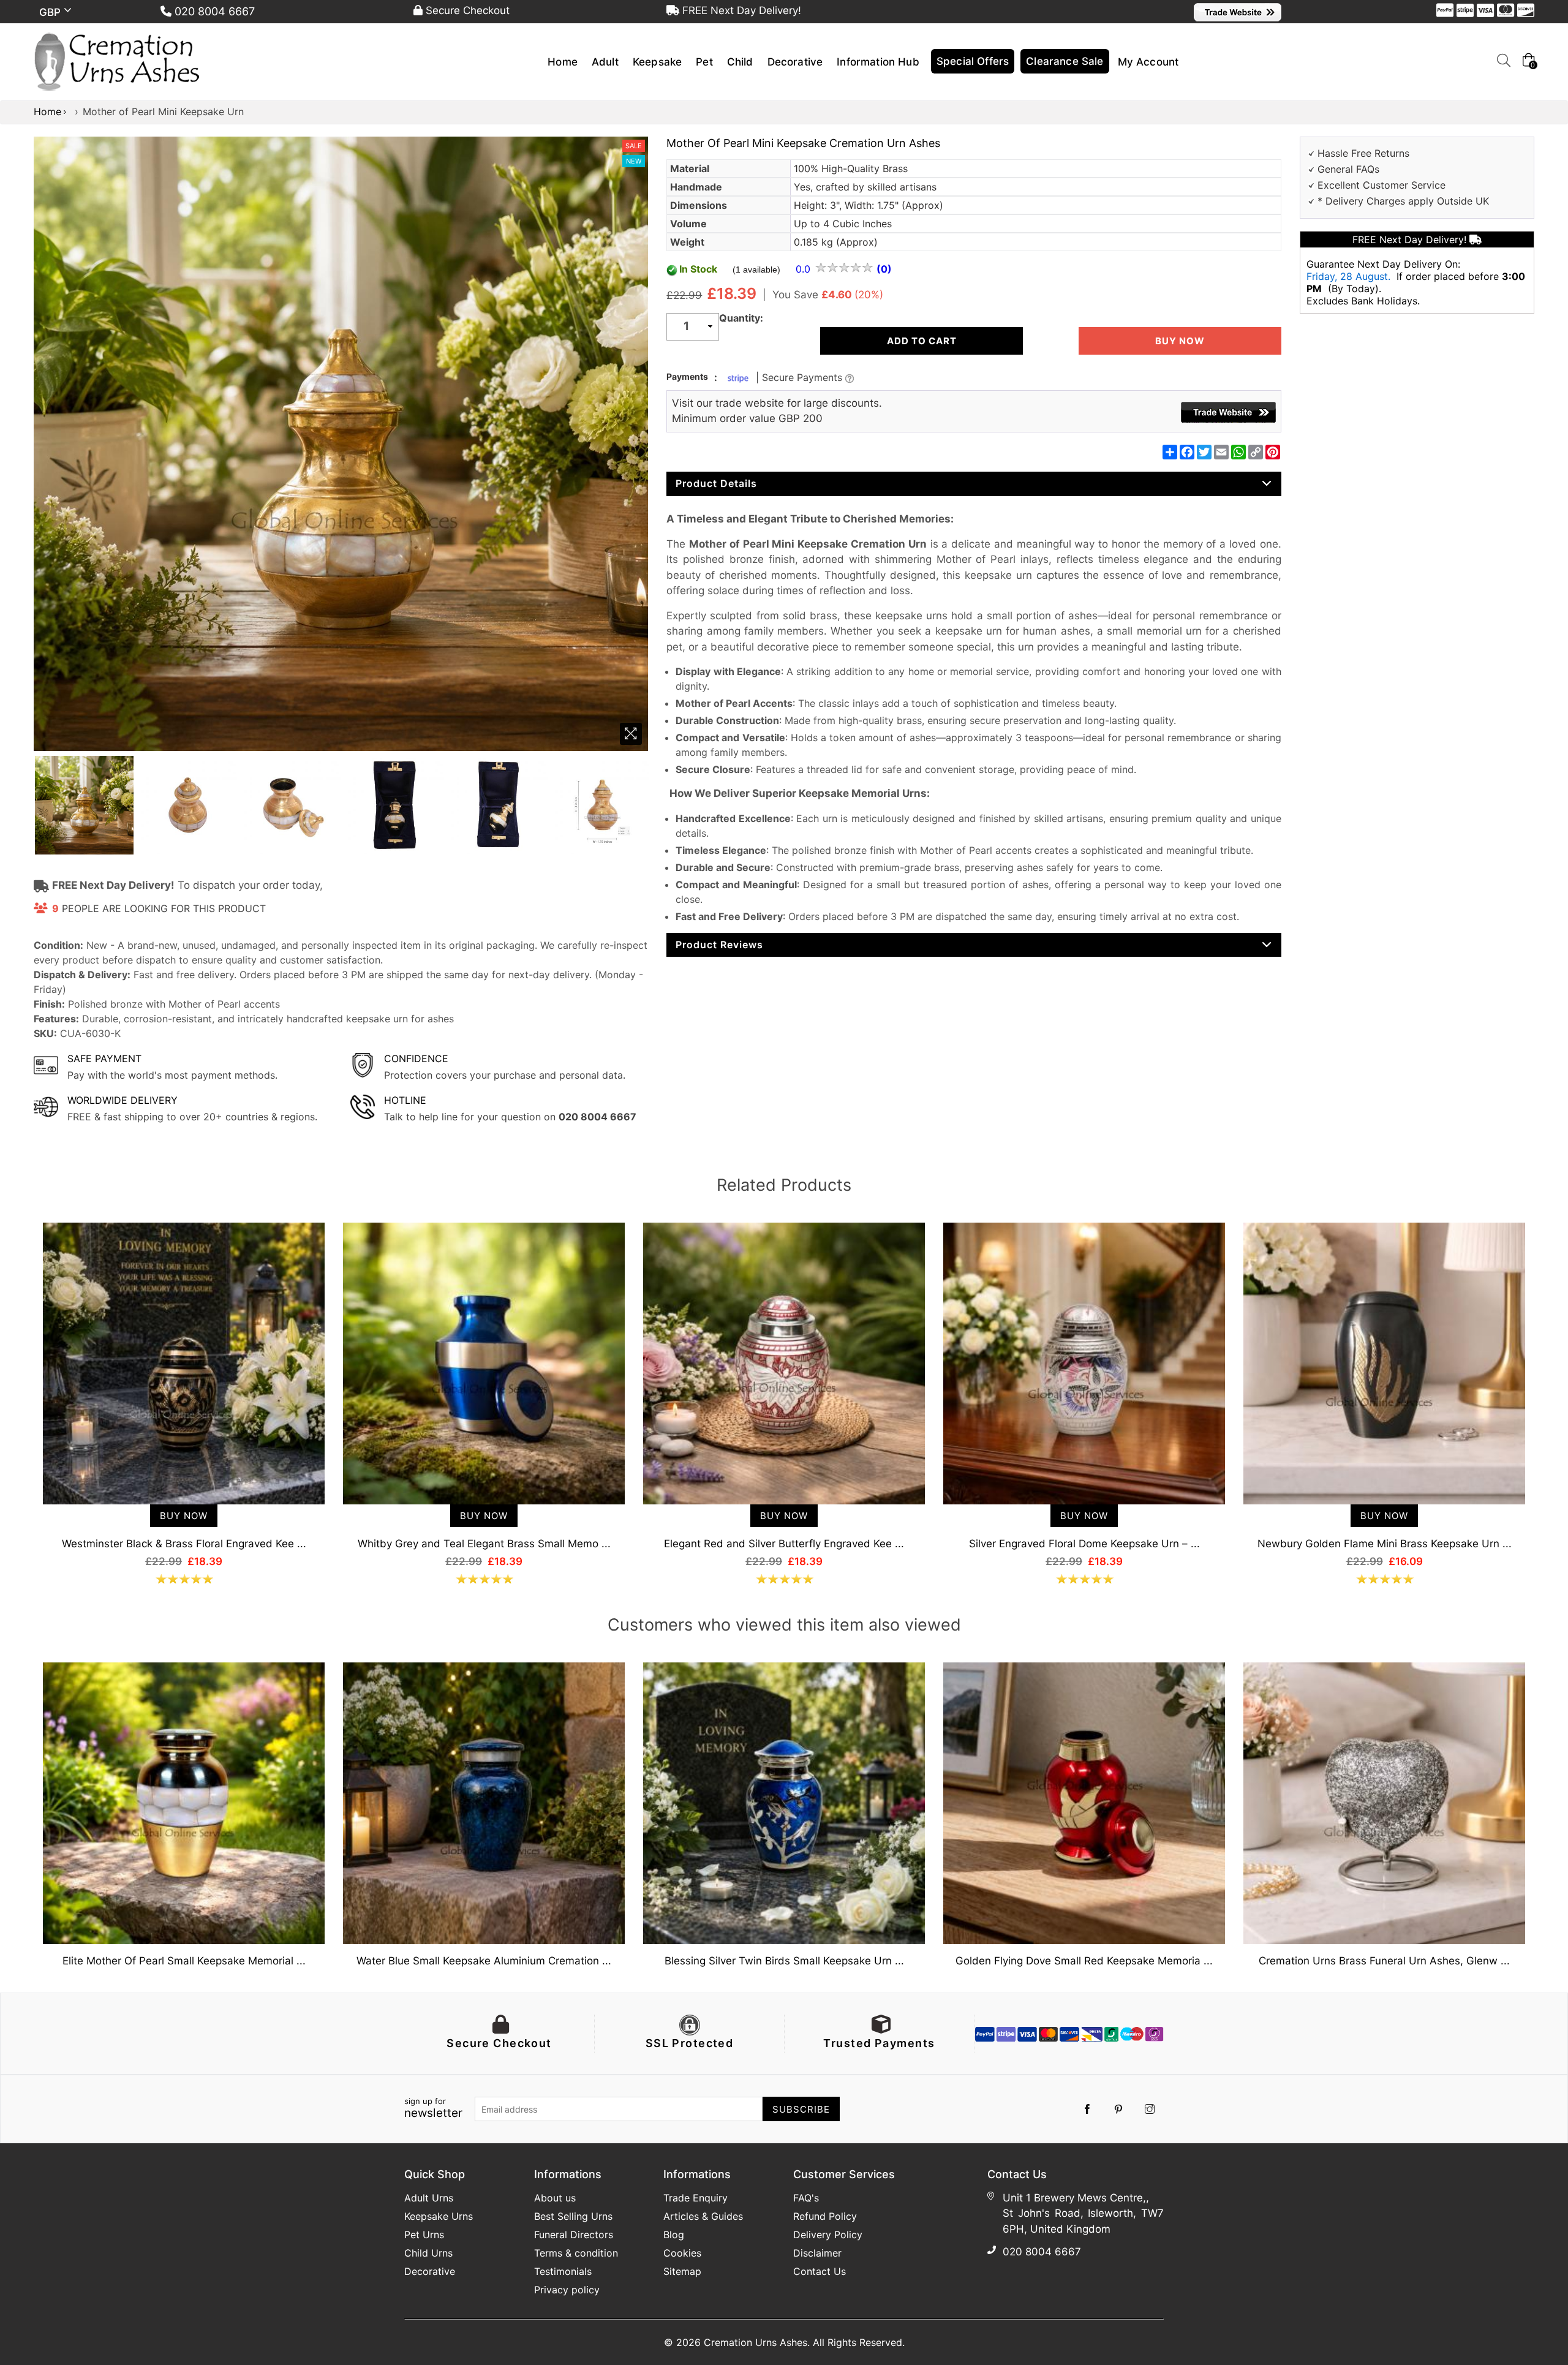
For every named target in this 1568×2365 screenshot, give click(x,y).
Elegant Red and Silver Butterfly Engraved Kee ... (784, 1544)
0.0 (805, 269)
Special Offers (973, 61)
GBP (52, 12)
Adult (605, 62)
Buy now (1180, 341)
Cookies (682, 2253)
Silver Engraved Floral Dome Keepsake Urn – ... (1084, 1544)
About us (555, 2198)
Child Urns (428, 2253)
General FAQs (1348, 169)
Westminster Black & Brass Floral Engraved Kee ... (184, 1544)
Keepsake (657, 62)
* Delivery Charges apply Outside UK (1403, 201)
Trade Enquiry (695, 2198)
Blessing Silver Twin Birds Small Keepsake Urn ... (784, 1961)
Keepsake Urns (439, 2216)
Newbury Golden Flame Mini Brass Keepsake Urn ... (1385, 1544)
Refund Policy (825, 2216)
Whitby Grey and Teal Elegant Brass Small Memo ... (484, 1544)
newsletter (433, 2108)
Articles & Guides (703, 2216)
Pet (704, 62)
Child (740, 62)
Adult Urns (429, 2198)
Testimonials (563, 2271)
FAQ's (806, 2198)
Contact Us (820, 2271)
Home (563, 62)
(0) (884, 269)
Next (1547, 1381)
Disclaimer (817, 2253)
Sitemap (682, 2271)
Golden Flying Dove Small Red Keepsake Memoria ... (1084, 1961)
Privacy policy (567, 2290)
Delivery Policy (828, 2235)
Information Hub (878, 62)
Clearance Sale (1065, 61)
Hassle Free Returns (1363, 153)
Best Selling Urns (573, 2216)
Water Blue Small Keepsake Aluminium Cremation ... (484, 1961)
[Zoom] (631, 734)
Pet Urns (424, 2235)
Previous (21, 1381)
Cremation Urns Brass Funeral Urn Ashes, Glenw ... (1384, 1961)
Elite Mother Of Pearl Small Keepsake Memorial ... (184, 1961)
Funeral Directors (574, 2235)
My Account (1148, 62)
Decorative (795, 62)
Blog (674, 2235)
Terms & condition (576, 2253)
